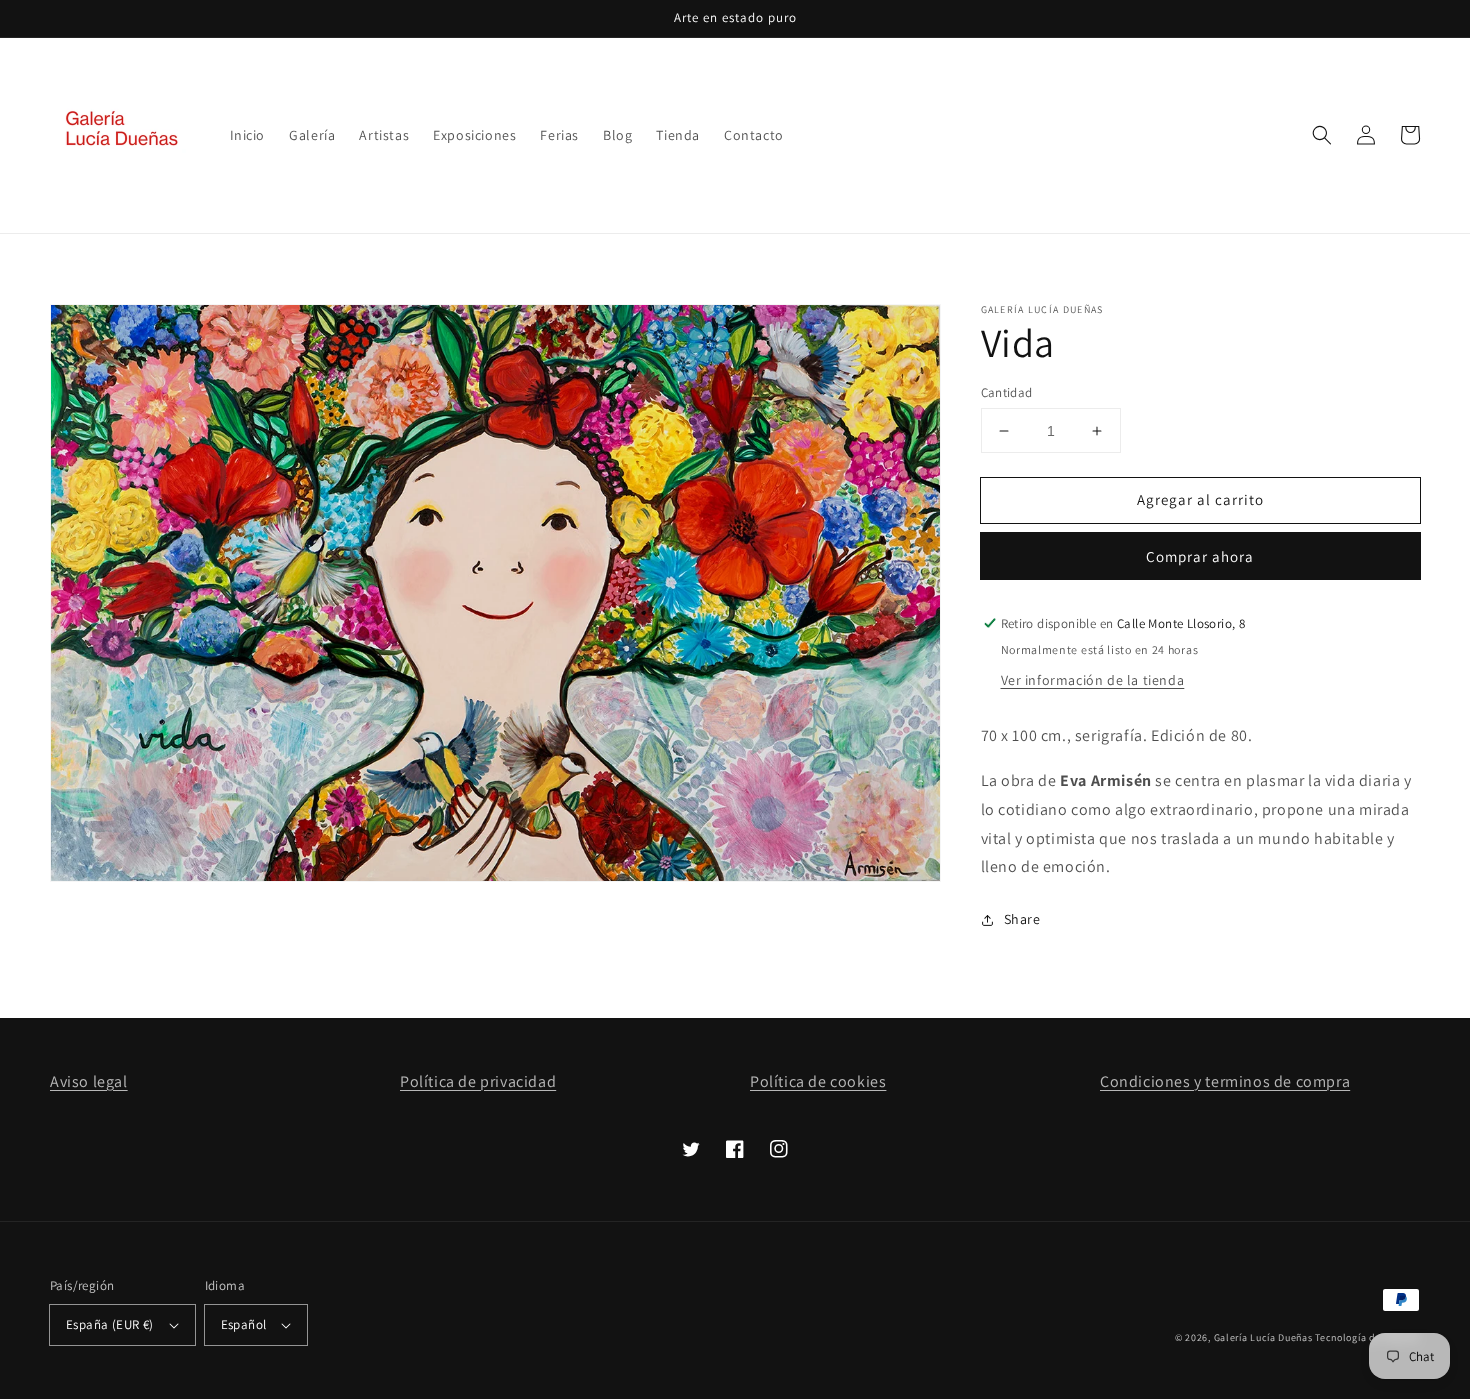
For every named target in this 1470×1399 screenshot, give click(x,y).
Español (244, 1324)
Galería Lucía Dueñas (1263, 1337)
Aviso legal (89, 1081)
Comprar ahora (1200, 556)
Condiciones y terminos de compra (1225, 1081)
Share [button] (1022, 919)
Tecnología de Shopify (1367, 1337)
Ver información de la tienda (1093, 680)
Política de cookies (818, 1081)
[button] (1322, 135)
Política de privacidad (478, 1081)
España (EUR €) (110, 1324)
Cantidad (1007, 392)
